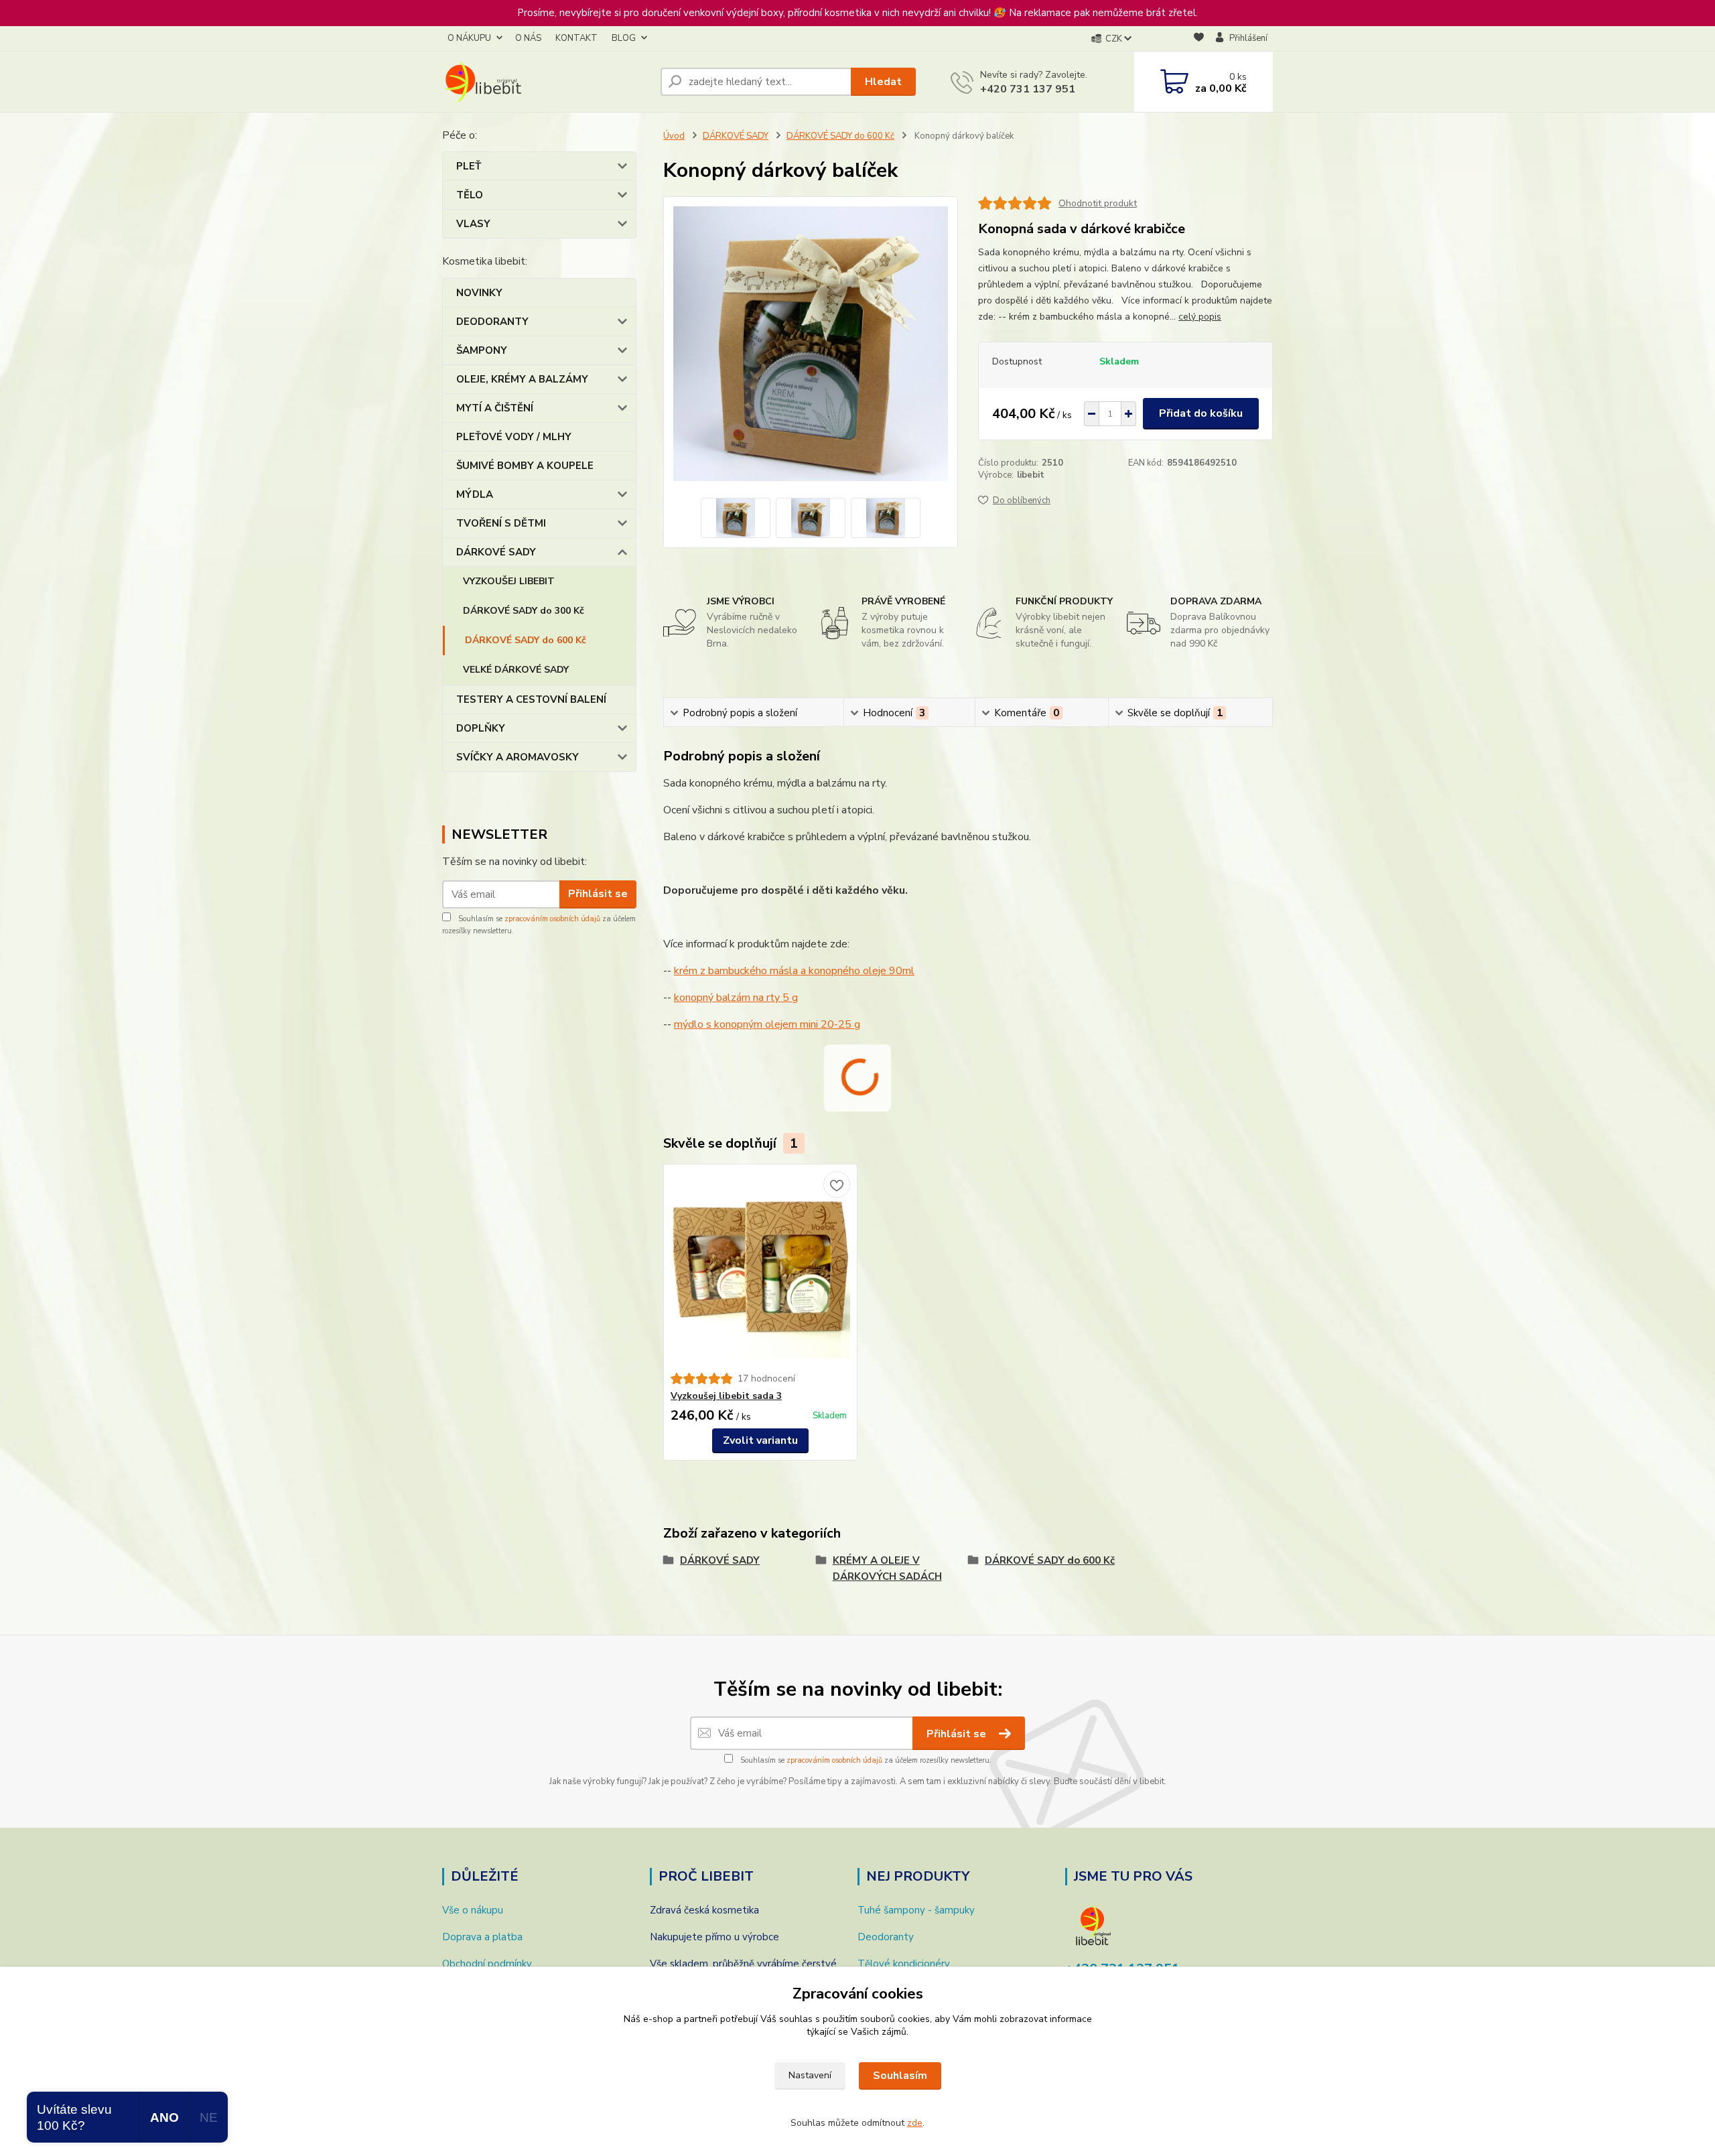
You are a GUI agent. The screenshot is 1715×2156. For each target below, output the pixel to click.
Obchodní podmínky (487, 1964)
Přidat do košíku (1201, 413)
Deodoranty (886, 1937)
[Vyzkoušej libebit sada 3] (760, 1268)
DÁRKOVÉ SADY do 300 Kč (524, 611)
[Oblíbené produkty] (1199, 39)
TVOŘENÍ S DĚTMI (501, 523)
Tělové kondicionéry (904, 1964)
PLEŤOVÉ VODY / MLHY (514, 437)
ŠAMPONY (482, 350)
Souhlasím (900, 2076)
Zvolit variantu (760, 1440)
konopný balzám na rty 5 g (736, 998)
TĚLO (470, 195)
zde (915, 2123)
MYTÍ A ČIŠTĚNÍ (495, 408)
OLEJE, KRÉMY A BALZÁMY (522, 379)
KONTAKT (576, 38)
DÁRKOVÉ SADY (496, 552)
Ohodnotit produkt (1098, 203)
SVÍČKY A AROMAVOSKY (518, 757)
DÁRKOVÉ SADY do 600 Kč (526, 640)
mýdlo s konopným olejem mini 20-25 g (767, 1024)
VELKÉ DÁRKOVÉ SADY (516, 670)
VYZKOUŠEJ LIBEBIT (509, 581)
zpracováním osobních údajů (552, 919)
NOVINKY (479, 293)
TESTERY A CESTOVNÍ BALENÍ (531, 699)
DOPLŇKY (481, 728)
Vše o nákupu (473, 1910)
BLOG (624, 38)
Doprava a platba (482, 1937)
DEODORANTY (492, 322)
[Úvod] (546, 82)
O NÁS (528, 38)
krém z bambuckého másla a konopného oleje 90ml (794, 971)
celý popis (1200, 317)
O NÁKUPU (469, 38)
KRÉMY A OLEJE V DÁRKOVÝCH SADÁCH (887, 1568)
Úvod (674, 136)
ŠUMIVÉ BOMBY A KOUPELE (525, 466)
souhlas (796, 2019)
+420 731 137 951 (1028, 89)
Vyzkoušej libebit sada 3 (726, 1396)
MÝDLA (475, 494)
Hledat (883, 82)
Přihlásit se (598, 894)
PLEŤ (469, 166)
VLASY (473, 224)
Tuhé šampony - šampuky (916, 1910)
